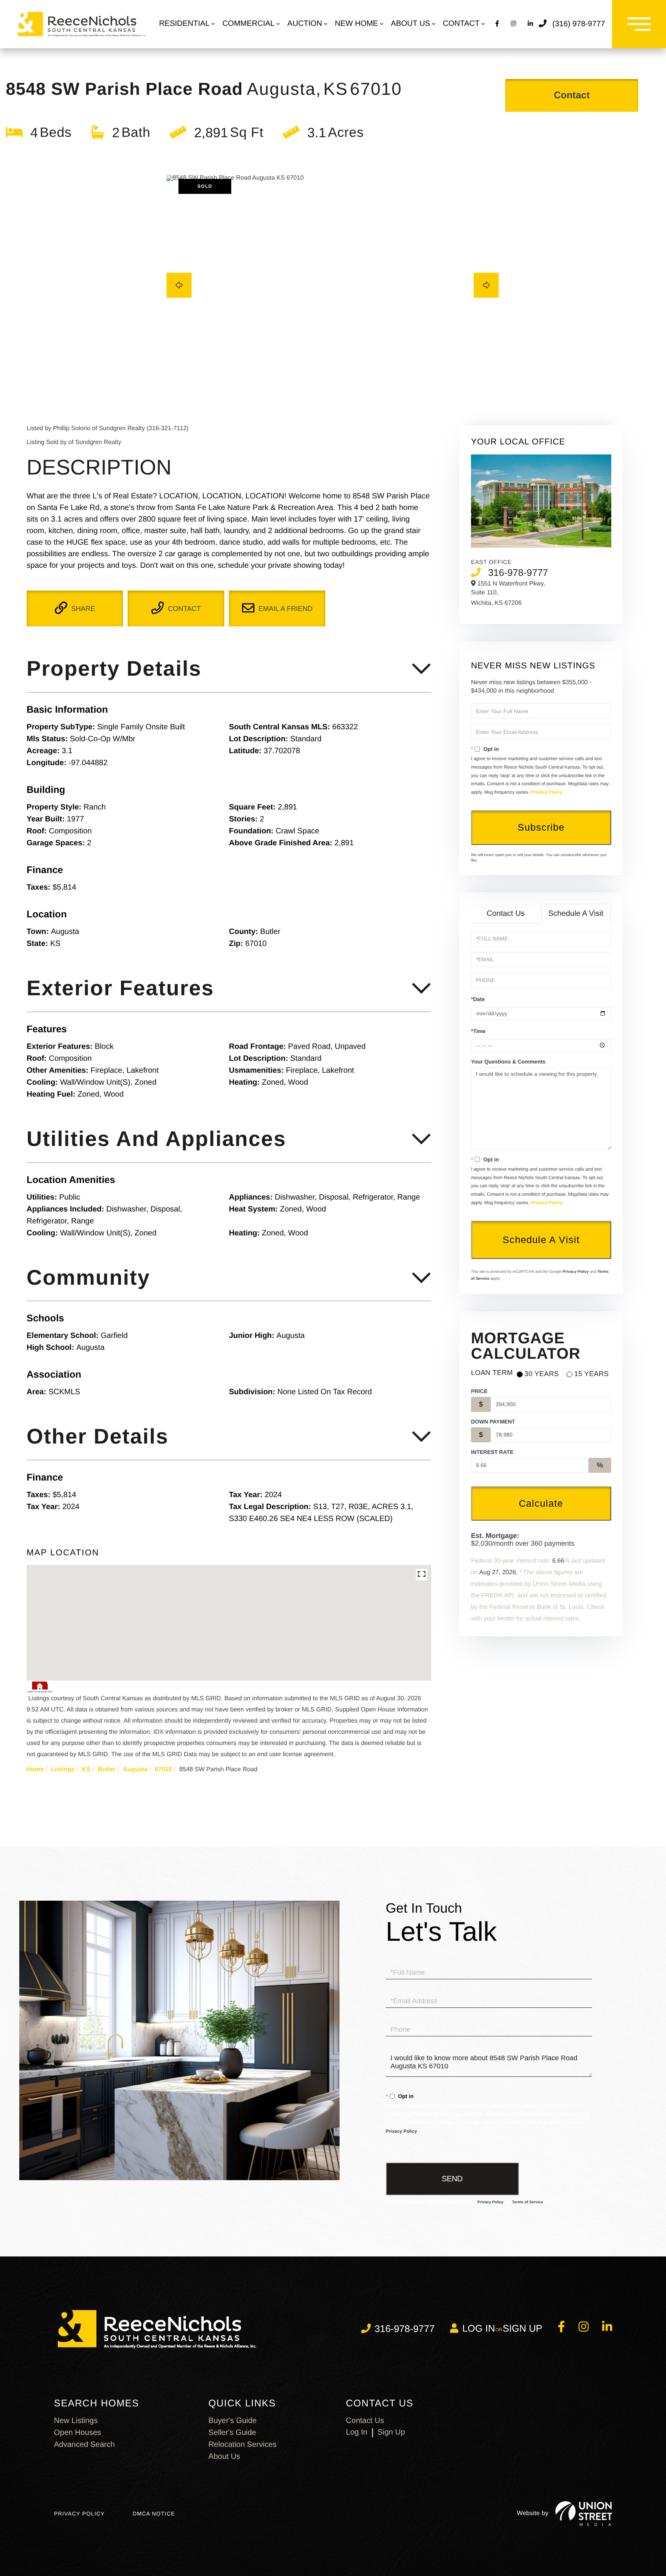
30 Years (542, 1374)
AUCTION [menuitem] (305, 24)
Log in (478, 2329)
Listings (63, 1769)
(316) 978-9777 (579, 24)
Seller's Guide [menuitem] (232, 2433)
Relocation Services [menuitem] (243, 2445)
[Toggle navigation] (639, 24)
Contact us (365, 2421)
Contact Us (506, 914)
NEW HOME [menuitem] (357, 24)
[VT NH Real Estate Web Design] (584, 2514)
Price (479, 1391)
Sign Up (522, 2329)
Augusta (135, 1769)
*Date (478, 999)
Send (452, 2179)
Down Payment (493, 1422)
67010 (164, 1769)
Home (35, 1769)
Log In (357, 2432)
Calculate (541, 1503)
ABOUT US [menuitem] (410, 24)
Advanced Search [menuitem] (84, 2445)
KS (86, 1769)
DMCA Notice (154, 2514)
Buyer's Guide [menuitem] (233, 2421)
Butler (107, 1769)
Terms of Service (528, 2202)
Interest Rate (492, 1452)
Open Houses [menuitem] (77, 2433)
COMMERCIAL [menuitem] (249, 24)
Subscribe (541, 827)
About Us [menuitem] (224, 2457)
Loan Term (492, 1373)
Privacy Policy (546, 792)
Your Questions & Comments (508, 1062)
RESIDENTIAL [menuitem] (184, 24)
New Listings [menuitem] (76, 2421)
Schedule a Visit (576, 914)
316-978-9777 (518, 573)
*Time (478, 1031)
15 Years (591, 1374)
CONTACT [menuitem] (461, 24)
